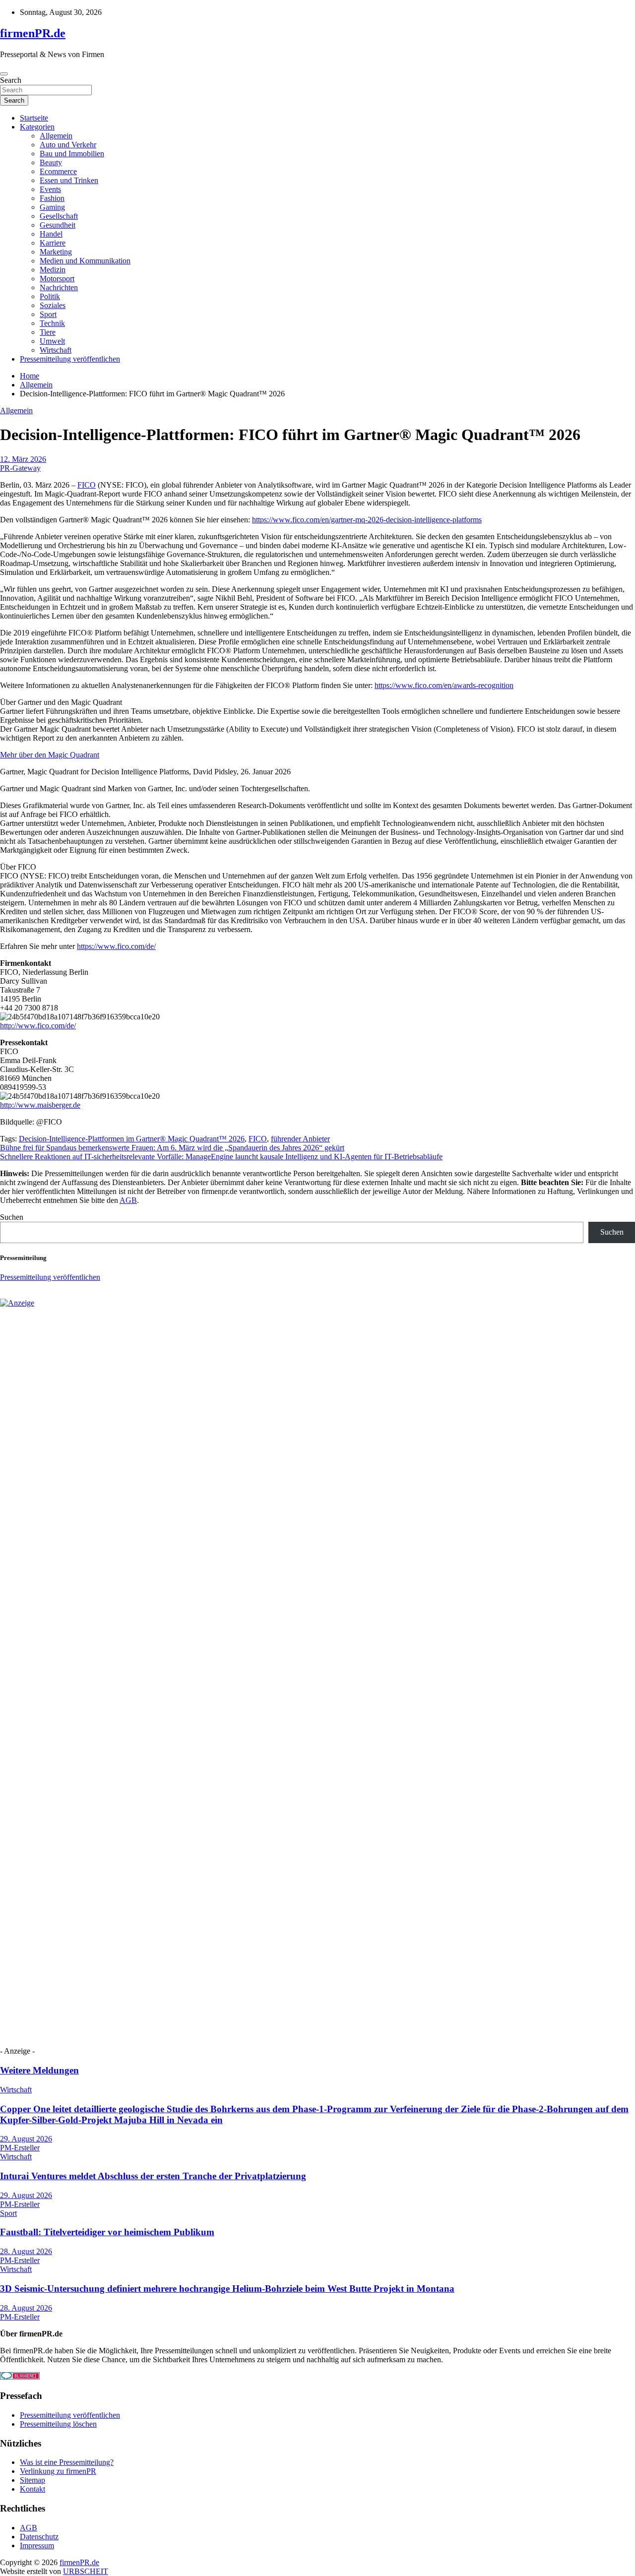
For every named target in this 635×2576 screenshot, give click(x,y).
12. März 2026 (23, 459)
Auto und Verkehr (68, 145)
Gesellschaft (59, 216)
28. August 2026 (26, 2251)
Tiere (48, 332)
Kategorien (37, 127)
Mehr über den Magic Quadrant (50, 755)
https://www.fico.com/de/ (116, 946)
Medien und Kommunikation (85, 261)
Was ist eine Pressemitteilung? (67, 2462)
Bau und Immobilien (72, 154)
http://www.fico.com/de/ (38, 1026)
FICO (87, 485)
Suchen (12, 1217)
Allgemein (56, 136)
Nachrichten (59, 287)
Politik (50, 296)
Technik (52, 323)
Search (11, 80)
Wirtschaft (56, 350)
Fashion (52, 198)
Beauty (51, 162)
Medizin (53, 270)
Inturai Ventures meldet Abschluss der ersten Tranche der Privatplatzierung (153, 2176)
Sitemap (32, 2480)
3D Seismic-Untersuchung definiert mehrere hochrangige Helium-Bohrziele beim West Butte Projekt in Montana (227, 2289)
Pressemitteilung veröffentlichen (70, 359)
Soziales (53, 305)
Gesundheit (58, 225)
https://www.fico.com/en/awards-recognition (444, 685)
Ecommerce (58, 171)
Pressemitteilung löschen (58, 2424)
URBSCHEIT (86, 2571)
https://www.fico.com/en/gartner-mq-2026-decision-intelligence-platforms (367, 520)
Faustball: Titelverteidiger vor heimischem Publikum (107, 2232)
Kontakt (32, 2489)
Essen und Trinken (69, 180)
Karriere (53, 243)
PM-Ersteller (20, 2148)
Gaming (52, 207)
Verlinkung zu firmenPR (58, 2471)
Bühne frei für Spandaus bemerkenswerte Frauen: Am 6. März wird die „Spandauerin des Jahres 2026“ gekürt (172, 1148)
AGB (128, 1200)
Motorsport (57, 279)
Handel (51, 234)
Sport (48, 314)
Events (50, 189)
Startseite (34, 118)
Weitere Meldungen (39, 2070)
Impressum (37, 2545)
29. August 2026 (26, 2139)
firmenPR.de (33, 33)
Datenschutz (39, 2537)
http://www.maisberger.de (40, 1105)
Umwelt (52, 341)
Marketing (56, 252)
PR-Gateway (20, 468)
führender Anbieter (300, 1139)
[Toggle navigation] (4, 74)
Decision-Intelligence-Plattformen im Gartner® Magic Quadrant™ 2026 (132, 1139)
